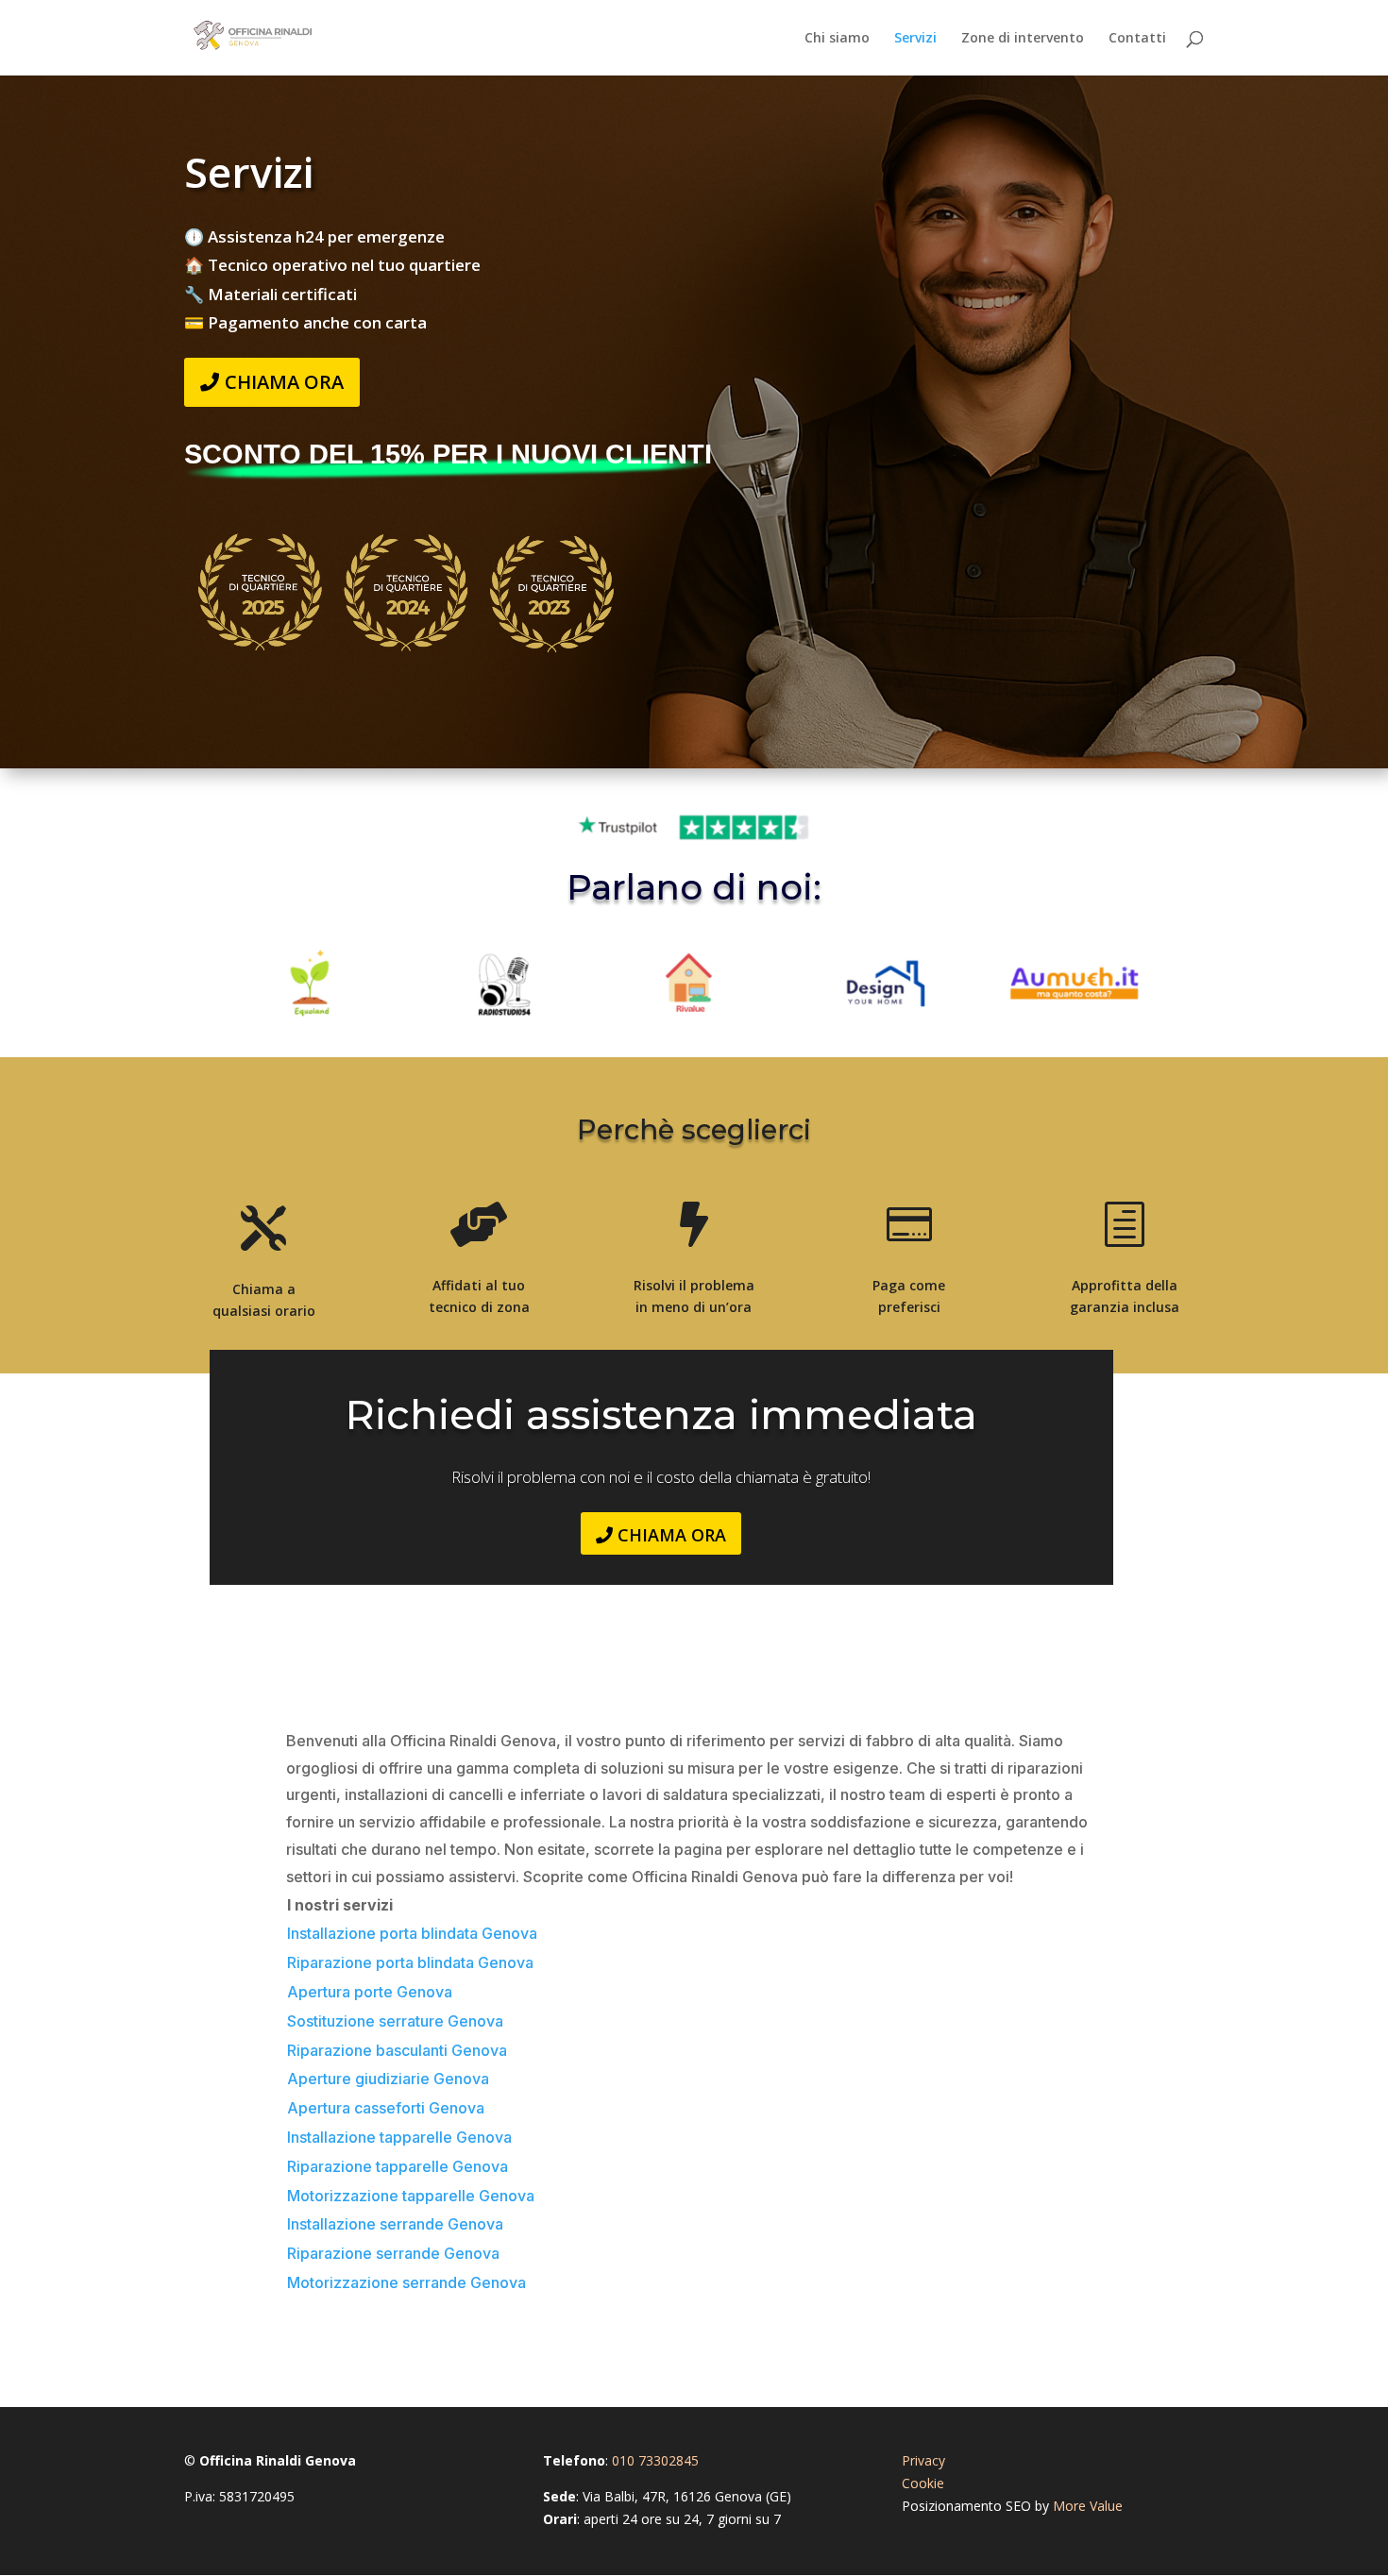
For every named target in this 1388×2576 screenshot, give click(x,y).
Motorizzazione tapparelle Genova (411, 2196)
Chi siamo (837, 39)
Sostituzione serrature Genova (395, 2021)
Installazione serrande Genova (395, 2224)
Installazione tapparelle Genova (399, 2137)
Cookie (923, 2483)
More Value (1088, 2506)
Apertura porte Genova (370, 1992)
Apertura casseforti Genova (386, 2108)
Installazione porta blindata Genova (412, 1933)
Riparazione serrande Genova (393, 2253)
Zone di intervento (1023, 39)
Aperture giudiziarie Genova (388, 2079)
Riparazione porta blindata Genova (410, 1962)
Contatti (1137, 39)
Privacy (923, 2460)
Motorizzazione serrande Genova (406, 2282)
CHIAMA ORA (284, 382)
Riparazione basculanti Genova (397, 2050)
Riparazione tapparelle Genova (398, 2166)
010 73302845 (655, 2460)
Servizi (915, 39)
